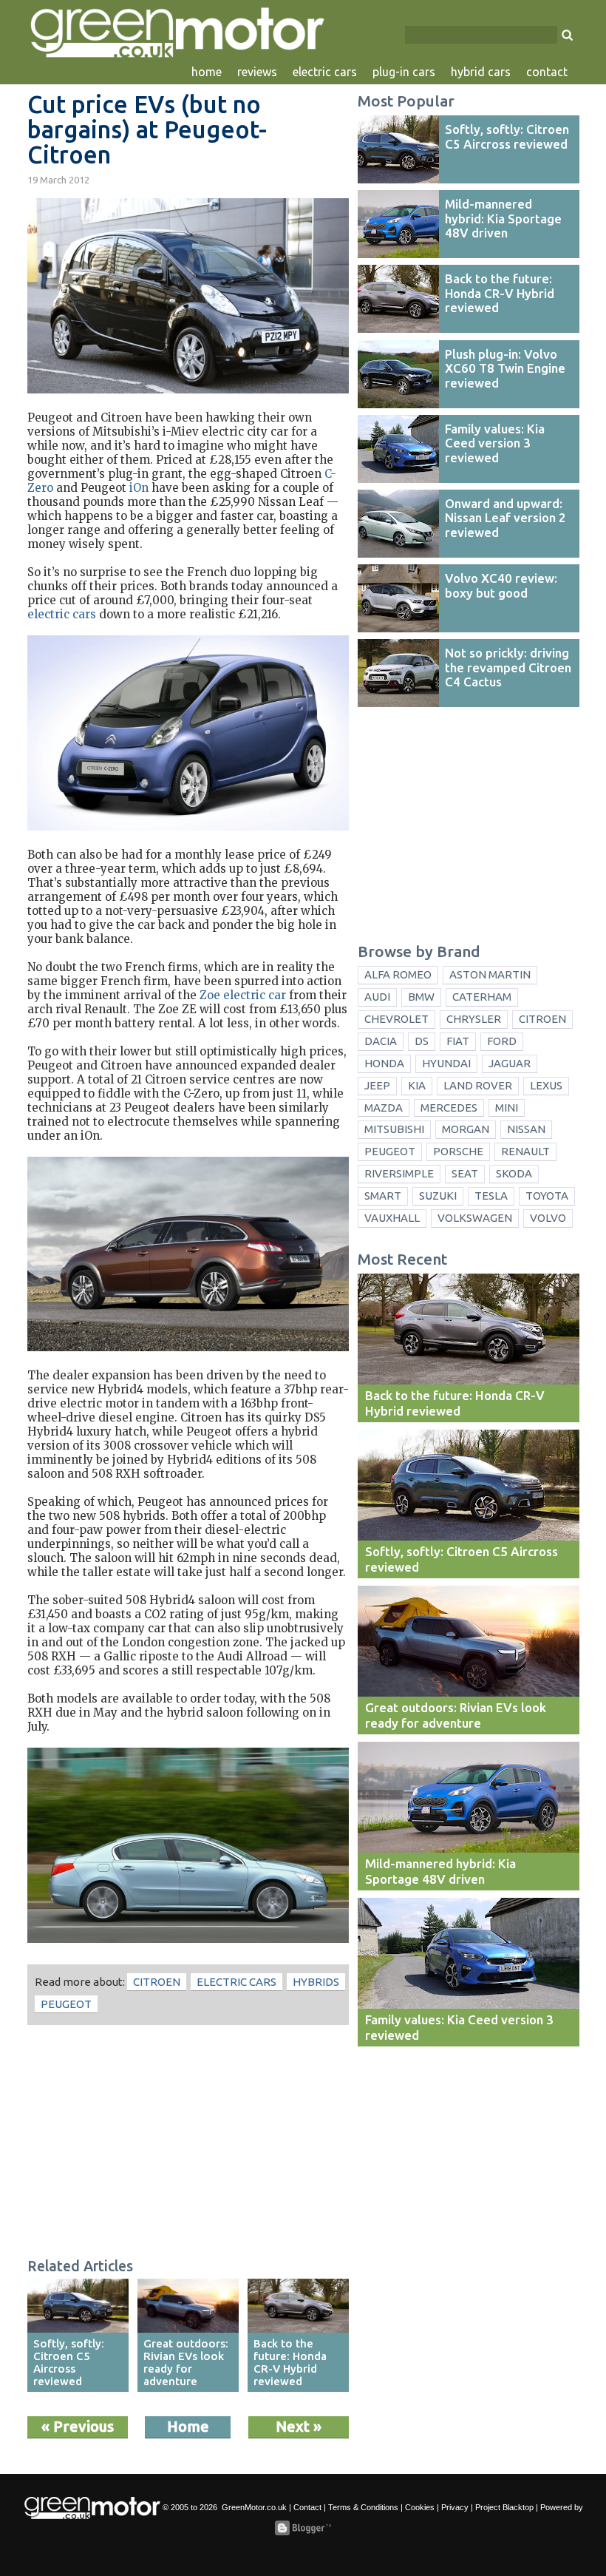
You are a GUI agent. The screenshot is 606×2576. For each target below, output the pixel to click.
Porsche (458, 1151)
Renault (525, 1151)
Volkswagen (475, 1218)
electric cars (325, 72)
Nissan (526, 1129)
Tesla (491, 1196)
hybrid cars (481, 72)
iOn (139, 488)
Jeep (377, 1085)
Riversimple (399, 1173)
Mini (507, 1108)
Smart (383, 1196)
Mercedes (449, 1108)
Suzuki (438, 1196)
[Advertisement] (188, 2143)
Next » (299, 2426)
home (207, 72)
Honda (384, 1063)
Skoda (514, 1173)
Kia (417, 1085)
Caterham (482, 997)
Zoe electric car (243, 995)
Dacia (381, 1041)
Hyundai (446, 1063)
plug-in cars (404, 72)
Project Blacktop (504, 2507)
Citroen (157, 1982)
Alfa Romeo (398, 974)
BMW (421, 997)
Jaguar (510, 1063)
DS (422, 1041)
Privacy (455, 2507)
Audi (377, 997)
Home (188, 2426)
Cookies (420, 2507)
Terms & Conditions (363, 2507)
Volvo (548, 1218)
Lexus (546, 1085)
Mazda (384, 1108)
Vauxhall (392, 1218)
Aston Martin (490, 974)
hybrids (316, 1982)
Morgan (466, 1129)
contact (547, 72)
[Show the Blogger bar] (303, 2528)
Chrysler (474, 1019)
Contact (307, 2507)
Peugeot (66, 2004)
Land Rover (478, 1085)
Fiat (458, 1041)
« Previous (78, 2426)
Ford (502, 1041)
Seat (465, 1173)
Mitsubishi (394, 1129)
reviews (257, 72)
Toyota (547, 1196)
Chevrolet (396, 1019)
